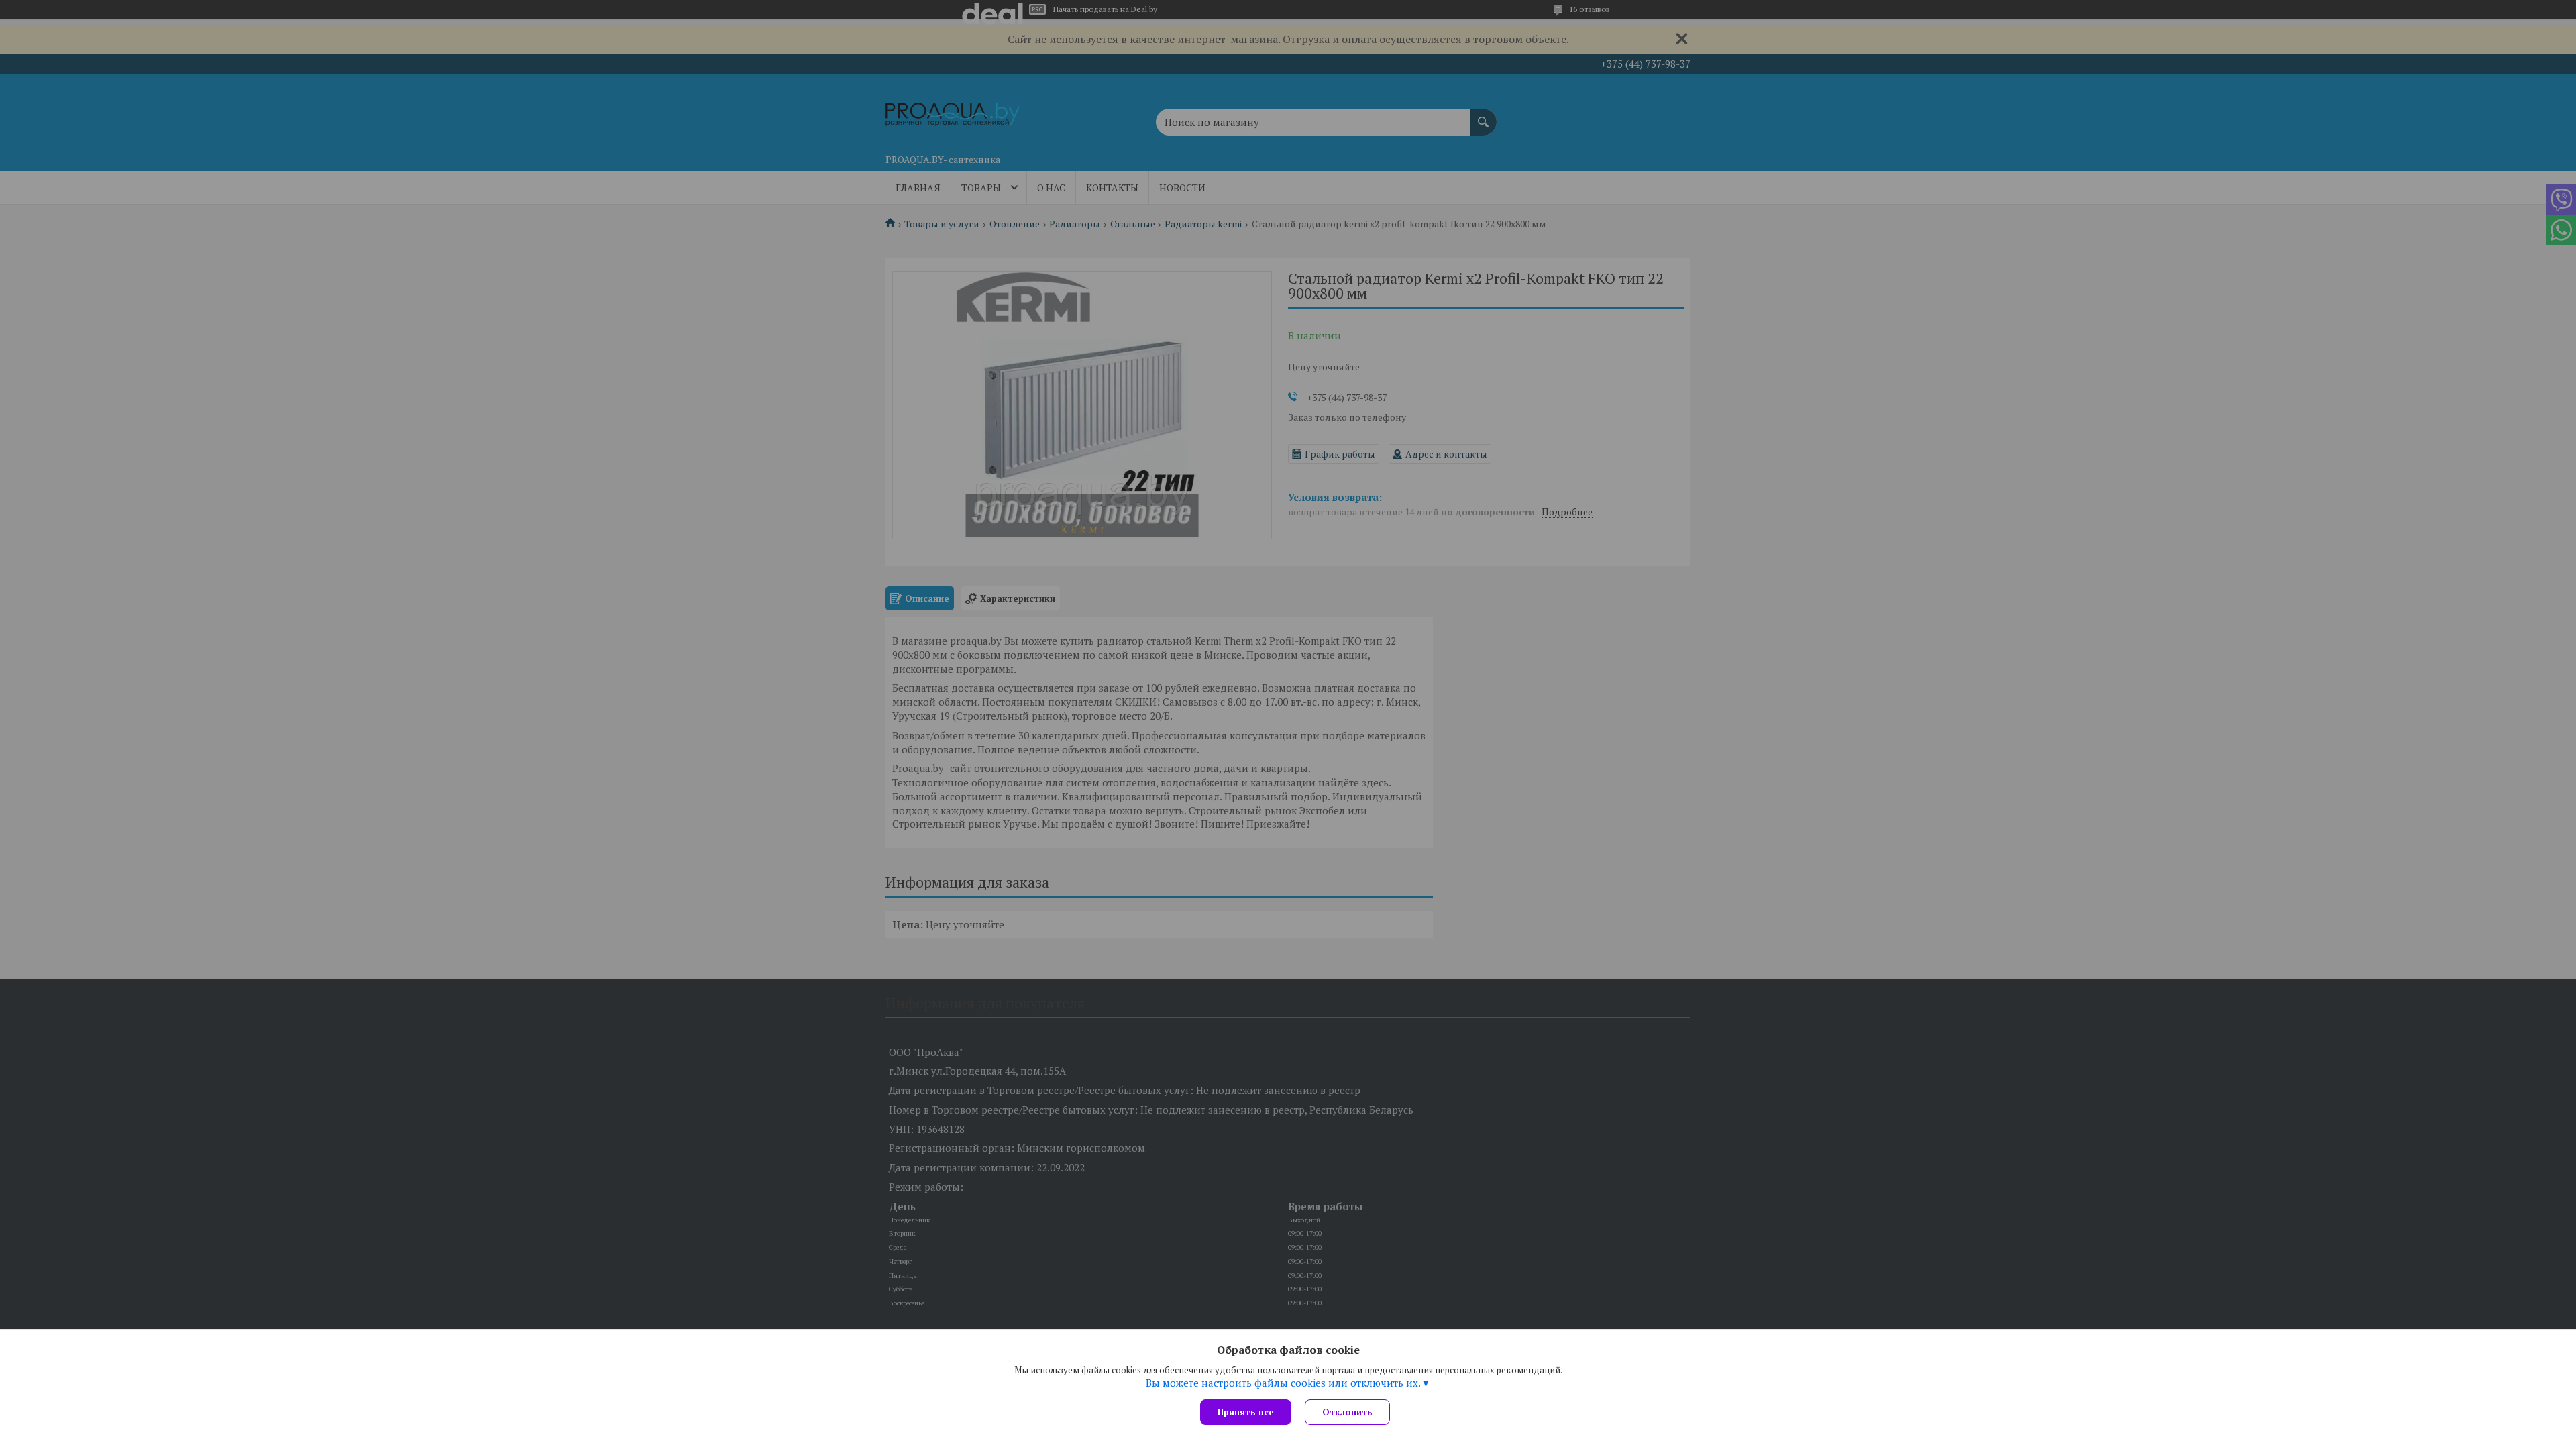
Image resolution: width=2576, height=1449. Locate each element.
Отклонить (1347, 1412)
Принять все (1246, 1412)
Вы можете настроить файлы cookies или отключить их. (1283, 1383)
